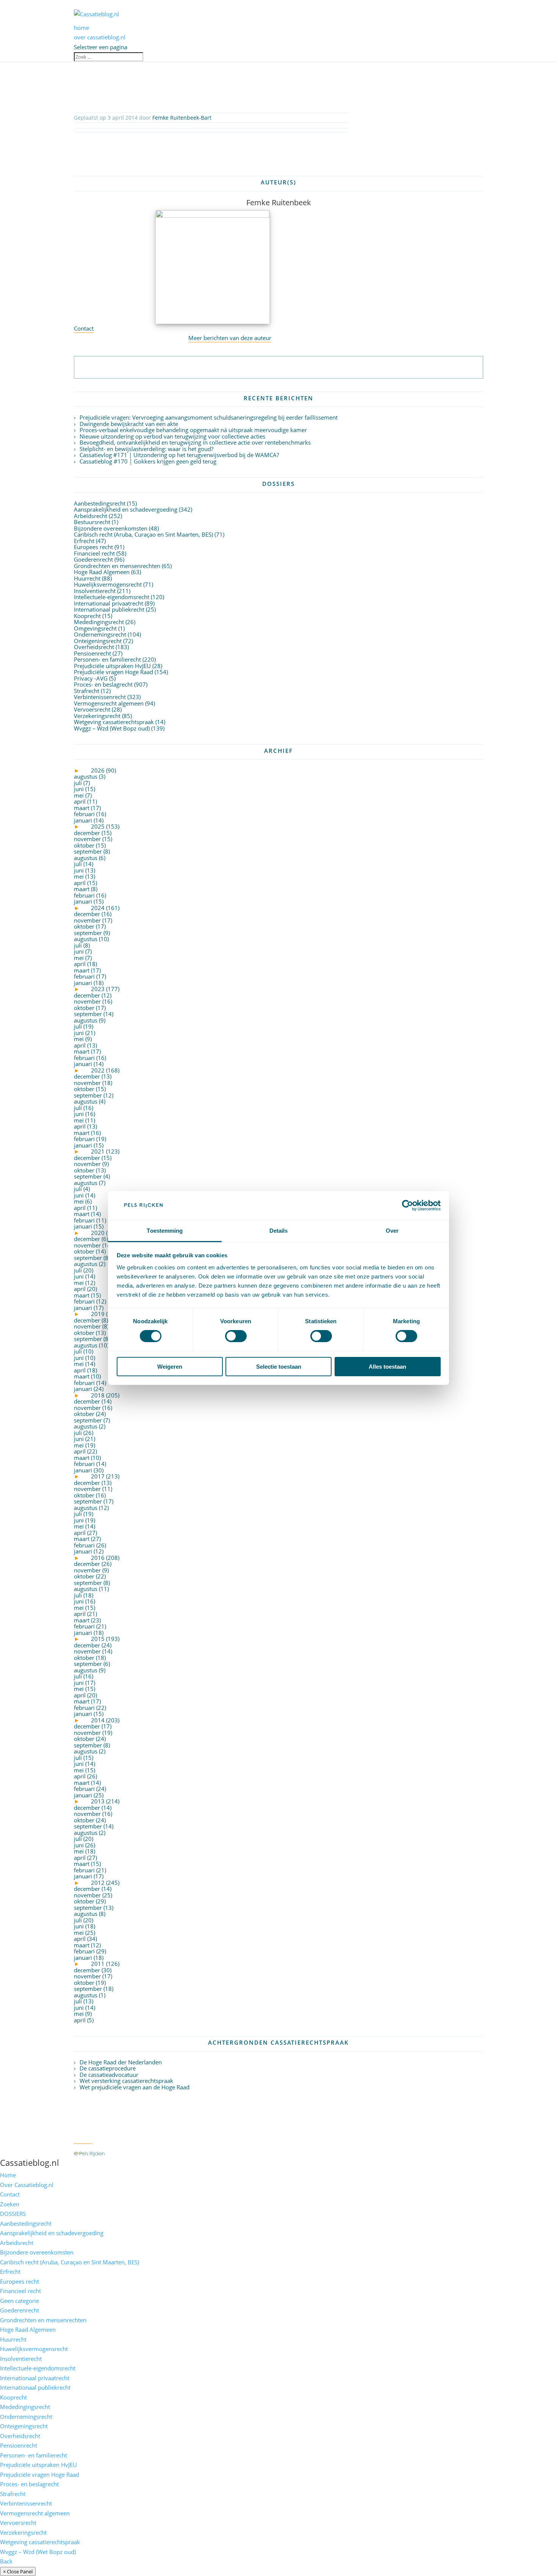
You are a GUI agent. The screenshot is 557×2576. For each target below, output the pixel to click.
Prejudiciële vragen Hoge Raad (113, 672)
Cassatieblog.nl (30, 2162)
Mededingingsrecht (99, 622)
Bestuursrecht (92, 522)
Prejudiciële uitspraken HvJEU (112, 666)
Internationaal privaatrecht (109, 603)
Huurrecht (87, 578)
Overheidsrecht (94, 647)
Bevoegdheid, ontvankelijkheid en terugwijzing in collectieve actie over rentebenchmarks (195, 442)
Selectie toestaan (279, 1367)
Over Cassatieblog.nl (27, 2185)
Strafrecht (87, 691)
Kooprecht (87, 616)
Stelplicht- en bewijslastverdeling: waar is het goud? (146, 449)
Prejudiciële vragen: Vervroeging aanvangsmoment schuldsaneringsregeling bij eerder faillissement (209, 417)
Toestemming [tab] (165, 1231)
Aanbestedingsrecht (100, 503)
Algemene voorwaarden (139, 2153)
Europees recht (93, 547)
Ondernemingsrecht (100, 634)
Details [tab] (279, 1231)
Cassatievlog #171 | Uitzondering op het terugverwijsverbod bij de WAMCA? (179, 455)
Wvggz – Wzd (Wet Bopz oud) (112, 728)
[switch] (236, 1336)
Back (6, 2561)
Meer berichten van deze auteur (230, 338)
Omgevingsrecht (95, 628)
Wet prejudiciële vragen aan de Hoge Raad (135, 2087)
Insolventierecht (95, 591)
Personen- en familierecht (107, 659)
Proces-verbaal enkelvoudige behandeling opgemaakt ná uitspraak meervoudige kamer (193, 430)
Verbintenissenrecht (100, 697)
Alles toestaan (387, 1367)
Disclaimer (230, 2153)
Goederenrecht (93, 559)
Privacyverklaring (192, 2153)
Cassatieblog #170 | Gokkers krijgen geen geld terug (148, 461)
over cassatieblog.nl (100, 37)
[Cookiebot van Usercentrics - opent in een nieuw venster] (408, 1205)
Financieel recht (94, 553)
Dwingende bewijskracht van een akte (129, 424)
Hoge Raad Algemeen (102, 572)
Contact (84, 328)
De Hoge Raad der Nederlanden (121, 2062)
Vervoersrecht (92, 709)
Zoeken (10, 2204)
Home (8, 2175)
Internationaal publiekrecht (109, 609)
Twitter (83, 2139)
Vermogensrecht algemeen (109, 703)
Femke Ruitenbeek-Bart (182, 118)
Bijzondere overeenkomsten (111, 528)
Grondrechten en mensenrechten (117, 566)
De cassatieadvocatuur (109, 2075)
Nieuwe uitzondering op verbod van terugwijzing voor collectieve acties (172, 436)
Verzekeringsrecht (97, 716)
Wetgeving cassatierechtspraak (114, 722)
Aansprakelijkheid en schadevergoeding (126, 509)
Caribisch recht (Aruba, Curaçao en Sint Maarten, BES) (143, 534)
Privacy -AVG (91, 678)
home (81, 28)
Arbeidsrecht (91, 516)
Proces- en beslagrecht (103, 684)
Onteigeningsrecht (98, 641)
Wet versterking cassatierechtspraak (126, 2081)
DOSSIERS (13, 2214)
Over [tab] (392, 1231)
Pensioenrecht (92, 653)
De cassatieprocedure (108, 2068)
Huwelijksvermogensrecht (108, 584)
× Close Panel (18, 2571)
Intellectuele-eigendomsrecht (112, 597)
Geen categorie (20, 2301)
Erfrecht (84, 541)
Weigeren (170, 1367)
